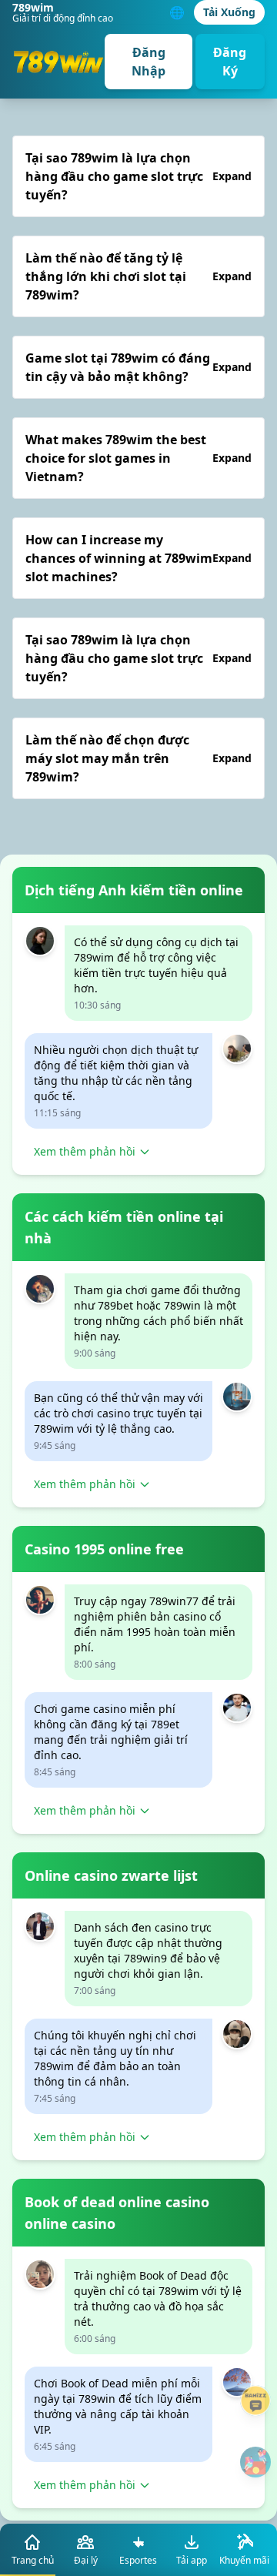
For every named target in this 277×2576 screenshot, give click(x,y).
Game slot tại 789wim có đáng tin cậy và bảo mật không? (138, 367)
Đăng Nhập (149, 62)
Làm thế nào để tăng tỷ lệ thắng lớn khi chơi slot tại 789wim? (138, 276)
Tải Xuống (229, 12)
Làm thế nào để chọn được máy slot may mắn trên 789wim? (138, 758)
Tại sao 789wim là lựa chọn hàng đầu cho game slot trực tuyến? (138, 176)
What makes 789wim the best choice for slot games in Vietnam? (138, 458)
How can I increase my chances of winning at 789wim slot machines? (138, 558)
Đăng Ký (230, 62)
